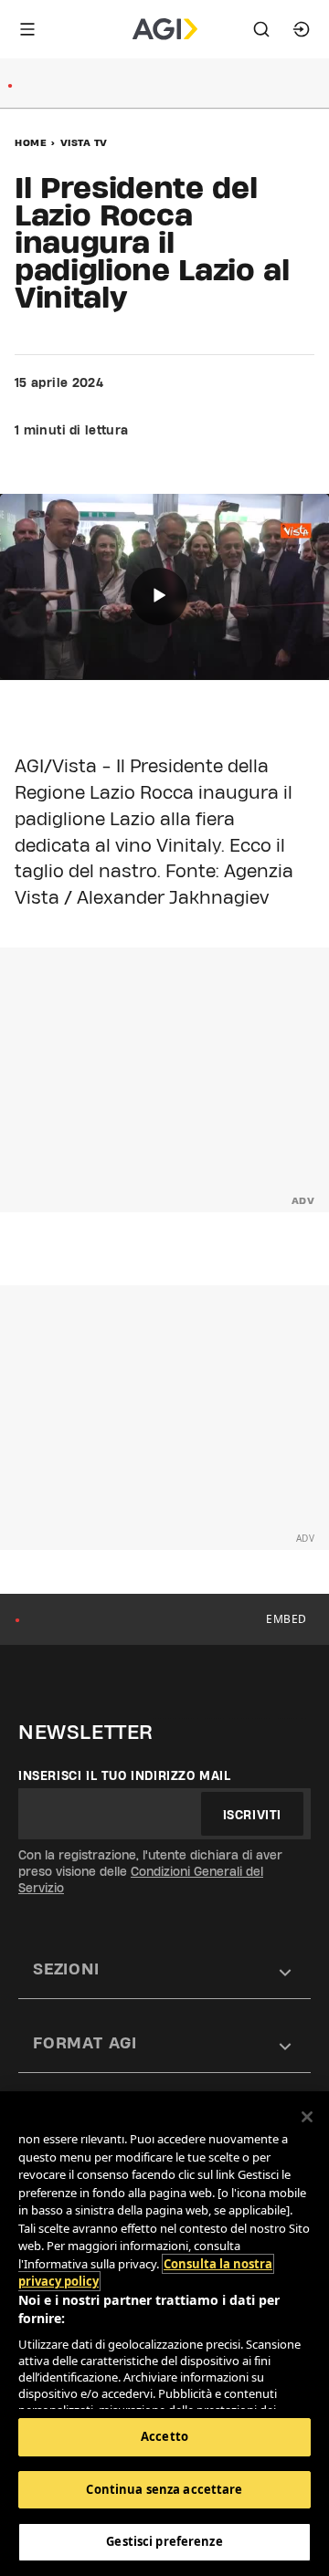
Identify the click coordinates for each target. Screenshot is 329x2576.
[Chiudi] (307, 2117)
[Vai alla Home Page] (165, 29)
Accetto (164, 2436)
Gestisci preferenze (164, 2541)
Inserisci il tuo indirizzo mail (125, 1775)
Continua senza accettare (164, 2489)
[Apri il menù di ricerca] (261, 29)
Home (31, 142)
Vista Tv (84, 142)
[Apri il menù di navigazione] (27, 29)
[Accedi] (302, 29)
